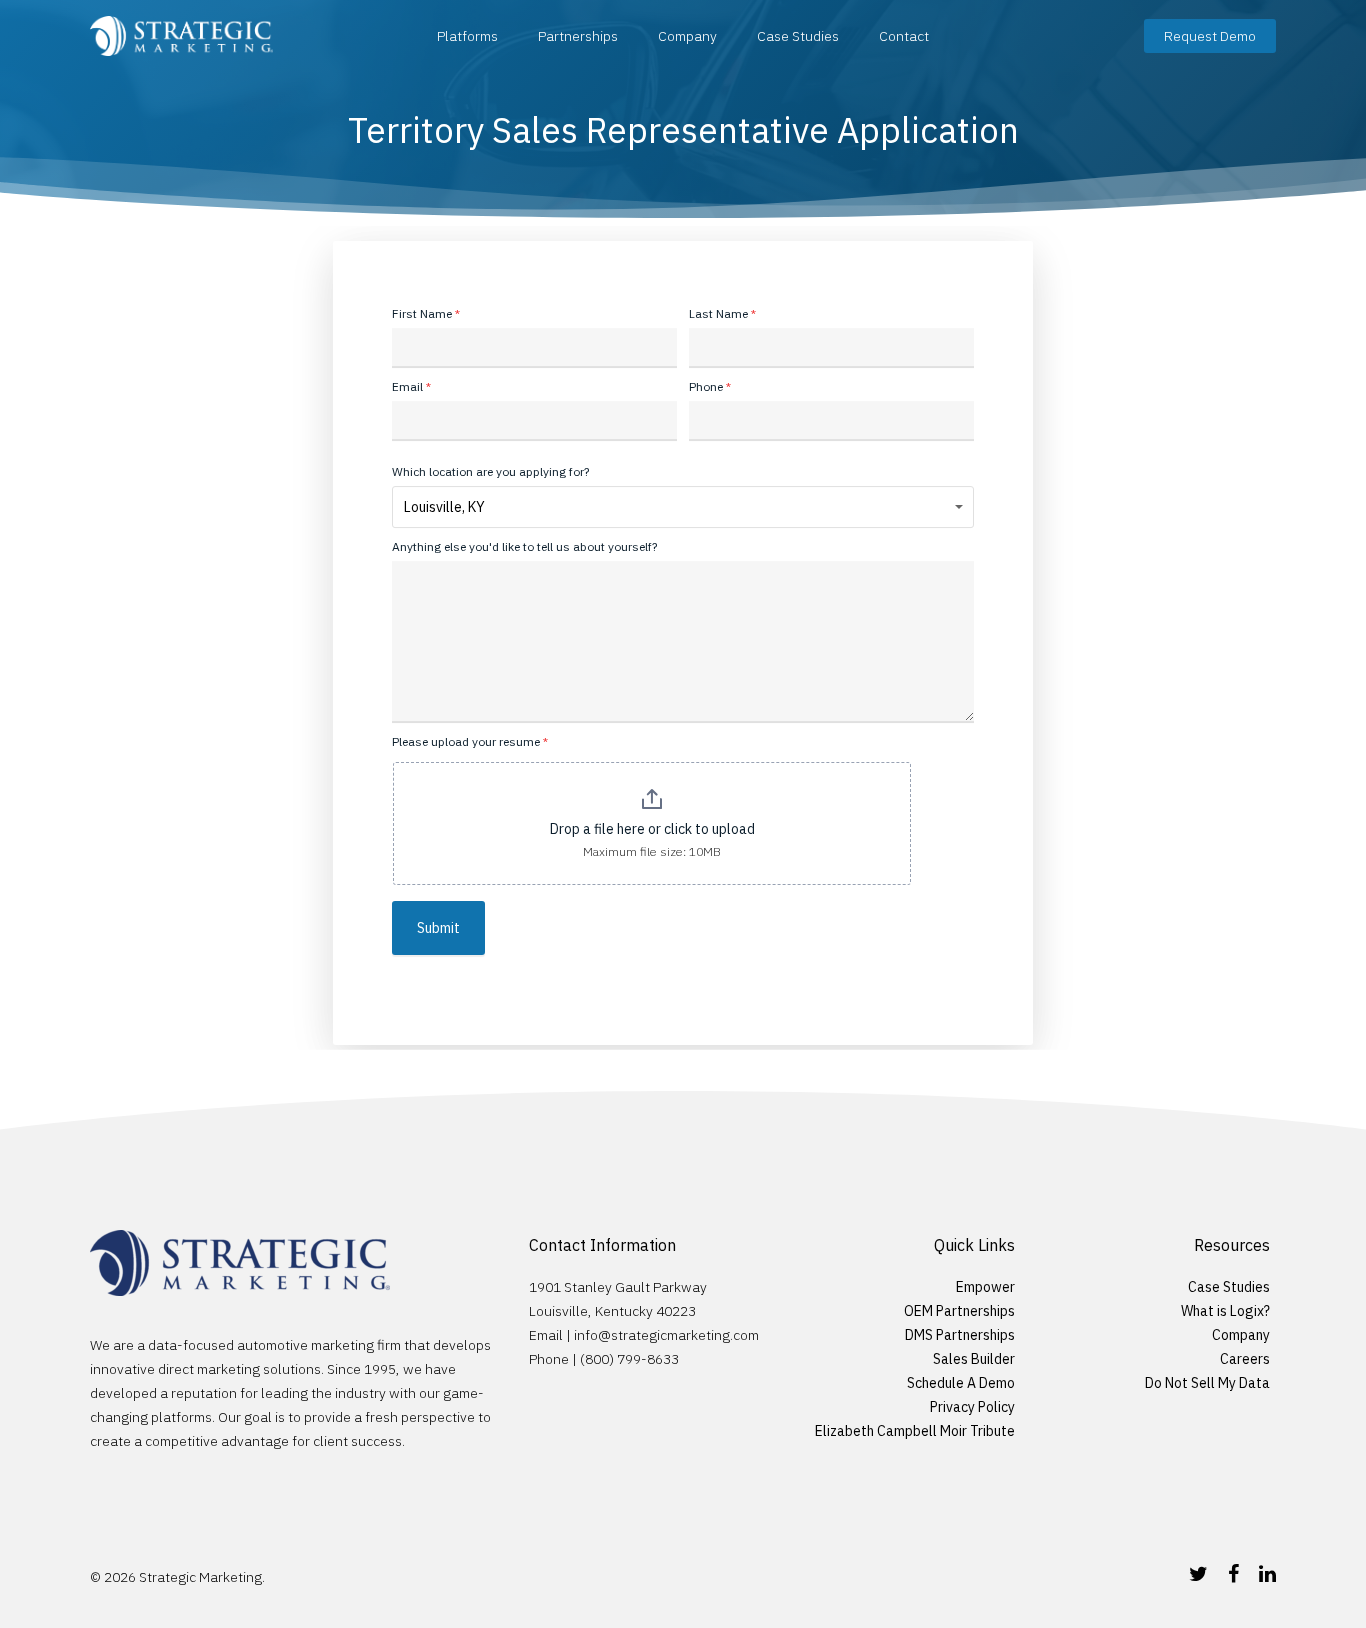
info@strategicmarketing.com (666, 1335)
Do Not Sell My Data (1207, 1383)
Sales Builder (974, 1359)
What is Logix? (1225, 1311)
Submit (438, 928)
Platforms (467, 36)
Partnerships (578, 36)
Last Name (722, 313)
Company (687, 36)
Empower (985, 1287)
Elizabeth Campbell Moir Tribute (915, 1431)
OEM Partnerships (959, 1311)
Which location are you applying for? (490, 471)
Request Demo (1210, 36)
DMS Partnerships (960, 1335)
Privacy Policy (972, 1407)
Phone (710, 386)
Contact (904, 36)
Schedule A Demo (961, 1383)
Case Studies (798, 36)
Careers (1245, 1359)
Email (411, 386)
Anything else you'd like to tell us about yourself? (524, 546)
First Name (426, 313)
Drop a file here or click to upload (652, 829)
